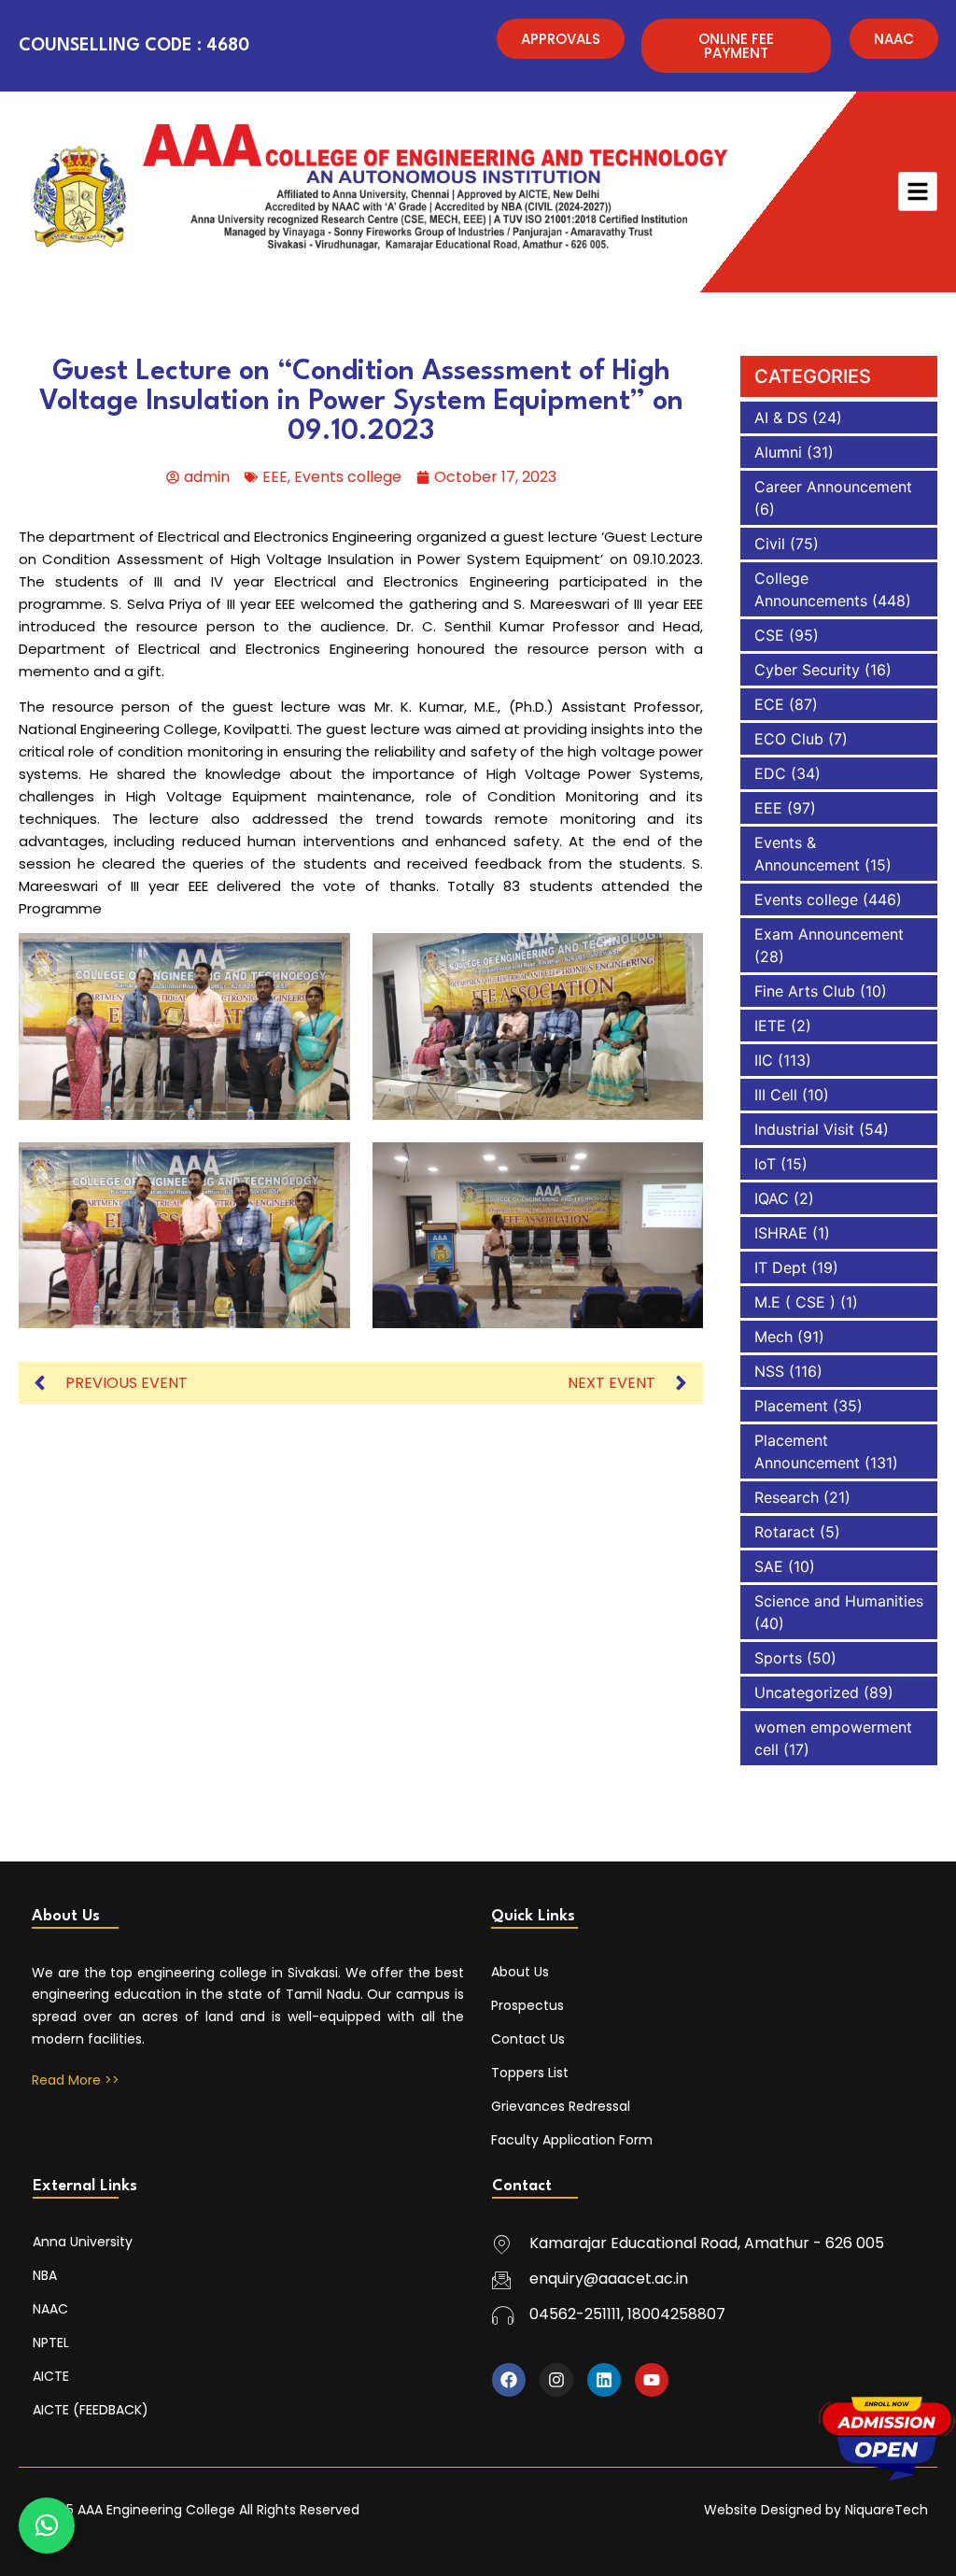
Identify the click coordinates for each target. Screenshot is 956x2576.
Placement (791, 1406)
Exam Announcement (829, 934)
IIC (764, 1060)
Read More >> (76, 2080)
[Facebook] (509, 2380)
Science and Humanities (839, 1601)
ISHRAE (781, 1233)
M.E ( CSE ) (795, 1302)
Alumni (778, 452)
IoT (765, 1164)
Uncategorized (807, 1692)
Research (787, 1497)
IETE (770, 1026)
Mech (773, 1337)
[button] (47, 2526)
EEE (275, 477)
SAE (769, 1566)
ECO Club (789, 739)
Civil (770, 544)
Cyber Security (807, 670)
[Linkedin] (604, 2380)
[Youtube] (652, 2380)
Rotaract (785, 1532)
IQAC (772, 1198)
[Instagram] (556, 2380)
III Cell (776, 1095)
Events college (348, 477)
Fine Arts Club (805, 991)
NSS (769, 1371)
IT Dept (780, 1267)
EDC (770, 773)
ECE (769, 704)
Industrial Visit (804, 1129)
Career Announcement (833, 487)
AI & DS (781, 418)
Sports (778, 1658)
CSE (769, 635)
